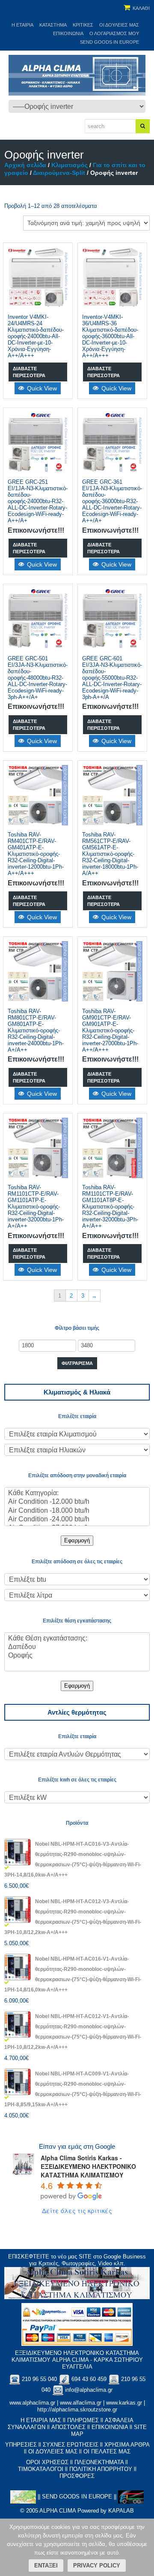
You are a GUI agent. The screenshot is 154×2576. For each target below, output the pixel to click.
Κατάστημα (53, 25)
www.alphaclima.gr (32, 2403)
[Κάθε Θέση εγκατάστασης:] (77, 1639)
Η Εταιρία (22, 25)
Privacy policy (97, 2566)
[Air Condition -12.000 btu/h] (77, 1502)
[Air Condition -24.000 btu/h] (77, 1520)
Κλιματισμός (70, 165)
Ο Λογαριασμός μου (114, 33)
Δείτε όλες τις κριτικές (77, 2210)
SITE (85, 2257)
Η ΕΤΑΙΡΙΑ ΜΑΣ (41, 2420)
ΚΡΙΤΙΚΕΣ (83, 25)
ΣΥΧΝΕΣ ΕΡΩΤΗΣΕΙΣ (71, 2445)
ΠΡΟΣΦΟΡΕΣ (77, 2476)
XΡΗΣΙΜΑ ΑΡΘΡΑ (127, 2445)
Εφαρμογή (77, 1540)
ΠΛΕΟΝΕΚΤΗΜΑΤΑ (99, 2462)
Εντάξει (46, 2566)
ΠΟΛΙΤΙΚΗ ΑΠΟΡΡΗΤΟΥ (101, 2469)
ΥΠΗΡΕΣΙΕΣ (21, 2445)
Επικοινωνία (68, 33)
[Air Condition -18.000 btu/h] (77, 1511)
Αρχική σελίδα (25, 165)
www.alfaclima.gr (81, 2403)
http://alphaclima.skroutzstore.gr (77, 2410)
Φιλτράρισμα (77, 1363)
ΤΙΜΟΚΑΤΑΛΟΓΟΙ (41, 2469)
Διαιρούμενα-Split (59, 173)
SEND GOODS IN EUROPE (110, 42)
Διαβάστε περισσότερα (29, 372)
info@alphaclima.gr (89, 2390)
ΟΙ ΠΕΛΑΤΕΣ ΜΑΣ (107, 2452)
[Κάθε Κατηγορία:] (77, 1493)
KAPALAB (121, 2511)
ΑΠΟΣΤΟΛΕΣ (68, 2427)
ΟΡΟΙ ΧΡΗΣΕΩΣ (47, 2462)
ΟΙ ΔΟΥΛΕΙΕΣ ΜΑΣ (53, 2452)
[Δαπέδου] (77, 1647)
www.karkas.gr (124, 2403)
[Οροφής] (77, 1656)
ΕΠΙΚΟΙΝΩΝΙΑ (110, 2427)
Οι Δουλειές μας (119, 25)
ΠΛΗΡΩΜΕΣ (83, 2420)
